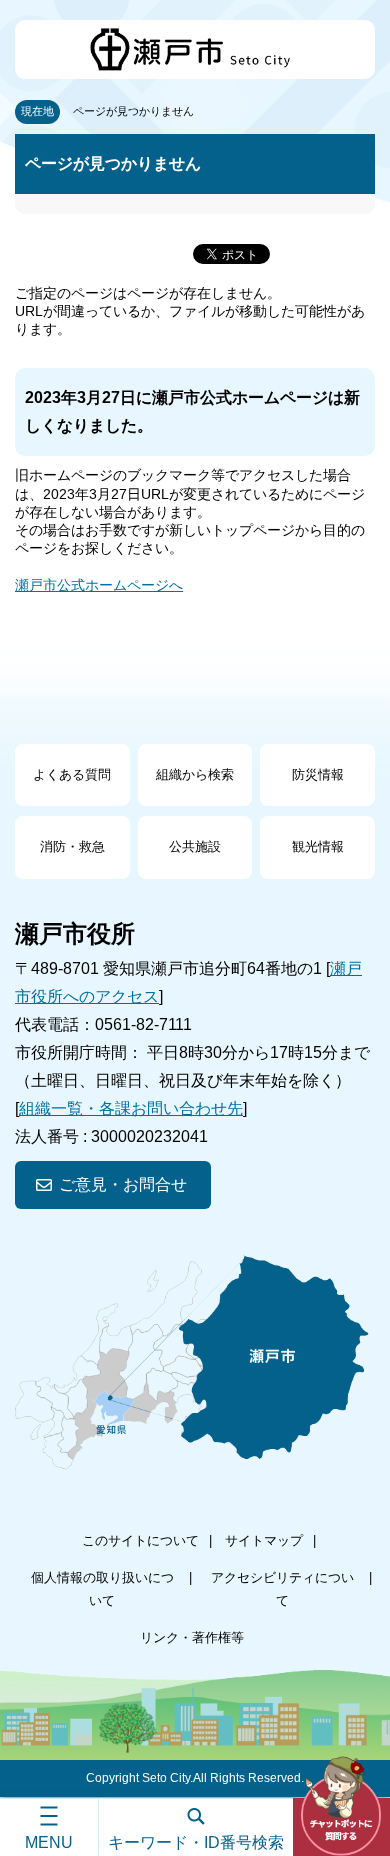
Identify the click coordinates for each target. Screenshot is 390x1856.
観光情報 (318, 846)
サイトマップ (264, 1540)
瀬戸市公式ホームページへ (99, 585)
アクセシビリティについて (282, 1588)
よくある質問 (72, 774)
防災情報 (318, 774)
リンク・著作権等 (192, 1637)
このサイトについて (140, 1540)
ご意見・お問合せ (123, 1184)
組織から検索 (195, 774)
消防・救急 (72, 846)
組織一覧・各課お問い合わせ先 (131, 1108)
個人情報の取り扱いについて (102, 1588)
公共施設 (195, 846)
